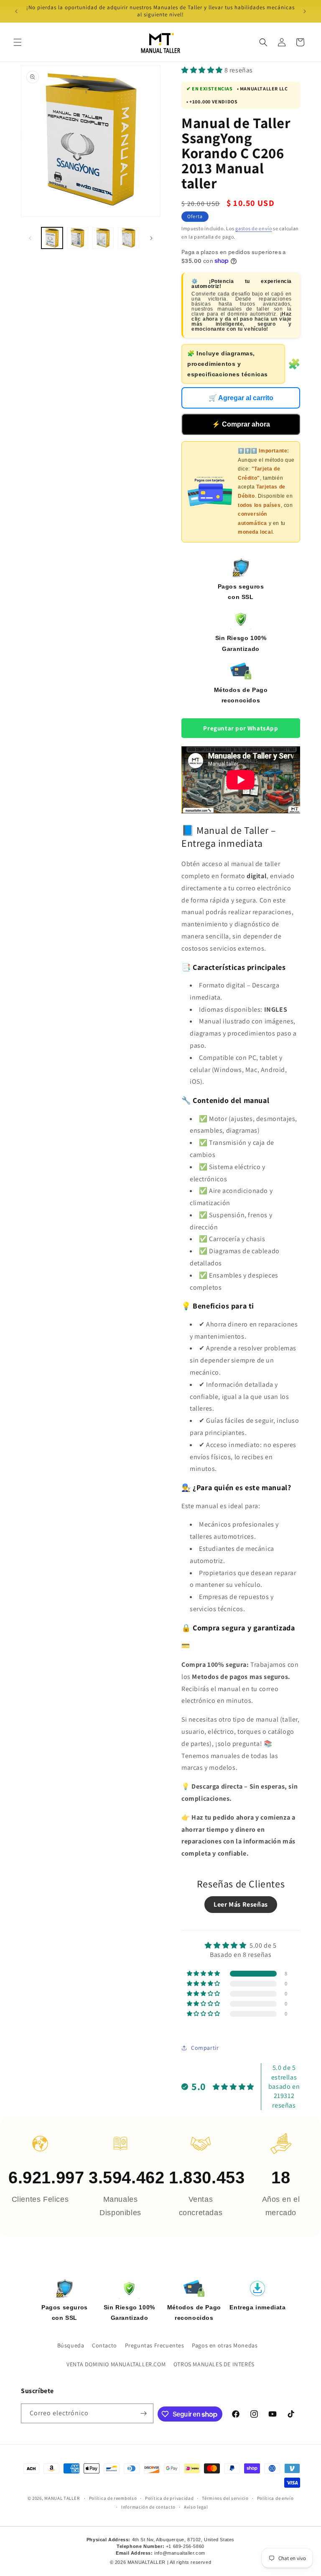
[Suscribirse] (144, 2413)
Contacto (104, 2345)
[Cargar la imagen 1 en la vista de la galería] (52, 238)
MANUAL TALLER (62, 2498)
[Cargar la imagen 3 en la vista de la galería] (103, 238)
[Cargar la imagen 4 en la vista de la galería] (129, 238)
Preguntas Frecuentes (155, 2345)
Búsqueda (71, 2345)
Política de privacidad (169, 2498)
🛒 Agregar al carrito (241, 398)
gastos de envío (254, 228)
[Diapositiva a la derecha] (151, 238)
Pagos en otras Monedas (225, 2345)
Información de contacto (148, 2507)
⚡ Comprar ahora (241, 424)
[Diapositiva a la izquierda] (30, 238)
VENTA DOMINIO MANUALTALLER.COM (116, 2364)
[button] (18, 42)
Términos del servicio (225, 2498)
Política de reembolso (113, 2498)
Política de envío (275, 2498)
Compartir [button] (205, 2048)
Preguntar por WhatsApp (241, 728)
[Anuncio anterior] (16, 11)
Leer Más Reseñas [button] (241, 1904)
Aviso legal (196, 2507)
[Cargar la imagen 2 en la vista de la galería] (78, 238)
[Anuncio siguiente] (305, 11)
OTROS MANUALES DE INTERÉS (214, 2364)
